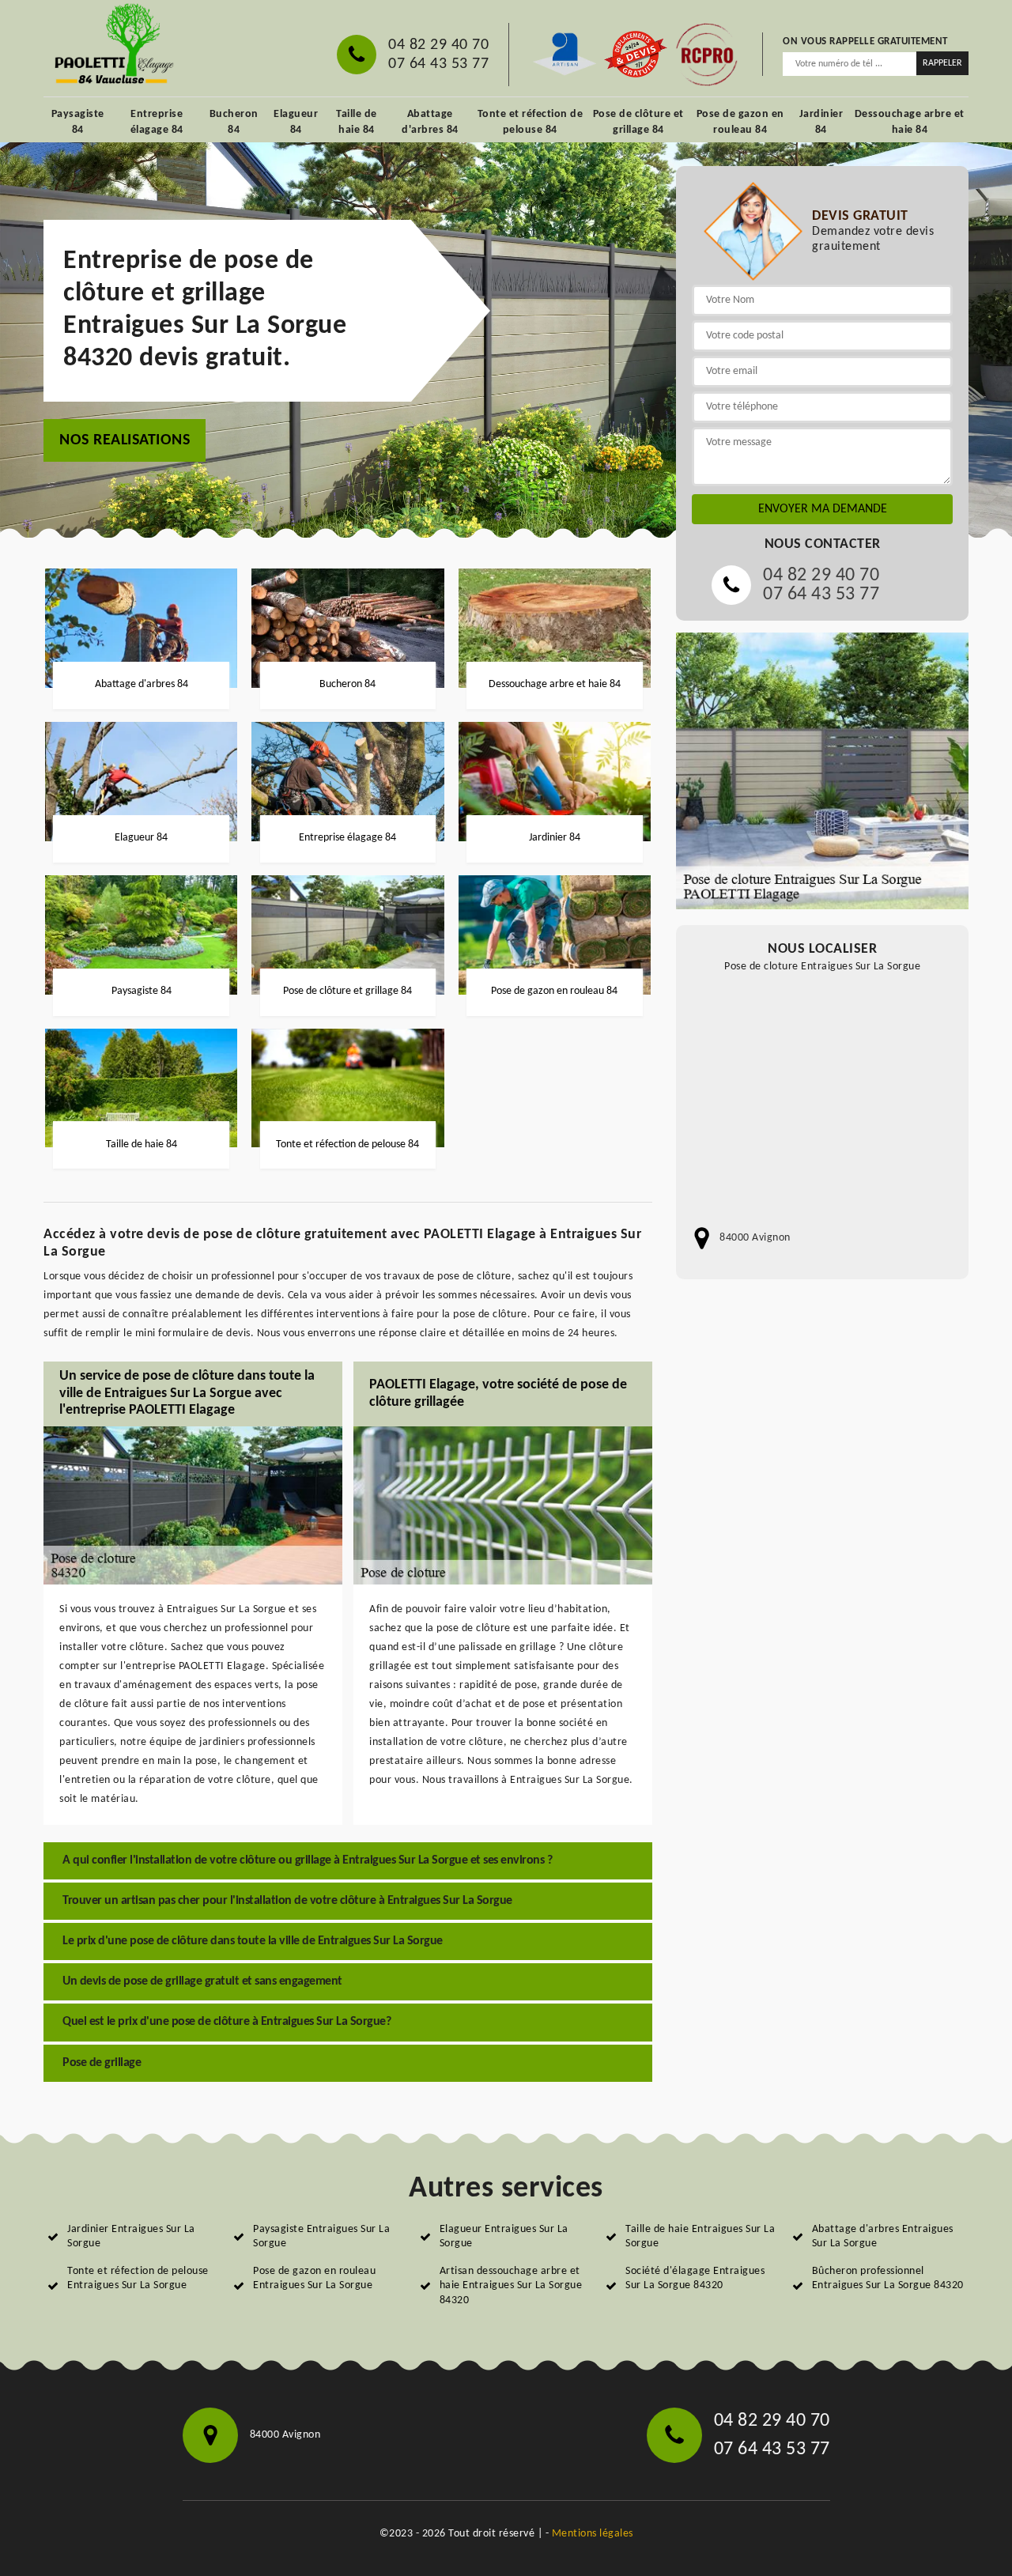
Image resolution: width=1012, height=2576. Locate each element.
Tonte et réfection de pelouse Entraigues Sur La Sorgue (138, 2278)
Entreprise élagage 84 (157, 122)
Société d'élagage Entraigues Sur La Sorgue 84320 (695, 2278)
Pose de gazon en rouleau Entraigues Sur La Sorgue (314, 2278)
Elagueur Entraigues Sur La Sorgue (504, 2236)
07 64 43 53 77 (438, 64)
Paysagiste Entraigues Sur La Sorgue (321, 2236)
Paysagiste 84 (78, 122)
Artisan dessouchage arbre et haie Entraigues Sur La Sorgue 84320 (511, 2285)
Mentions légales (593, 2534)
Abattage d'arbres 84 (430, 122)
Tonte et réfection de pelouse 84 (531, 122)
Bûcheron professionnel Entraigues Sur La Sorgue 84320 (888, 2278)
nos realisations (125, 440)
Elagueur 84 (296, 122)
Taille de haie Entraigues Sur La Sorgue (700, 2236)
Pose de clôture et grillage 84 (638, 122)
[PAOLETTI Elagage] (111, 46)
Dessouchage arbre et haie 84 (910, 122)
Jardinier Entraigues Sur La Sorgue (131, 2236)
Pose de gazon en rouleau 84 (740, 122)
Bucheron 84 (234, 122)
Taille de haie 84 (357, 122)
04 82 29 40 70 (438, 45)
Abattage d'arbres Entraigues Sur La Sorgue (883, 2236)
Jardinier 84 (821, 122)
